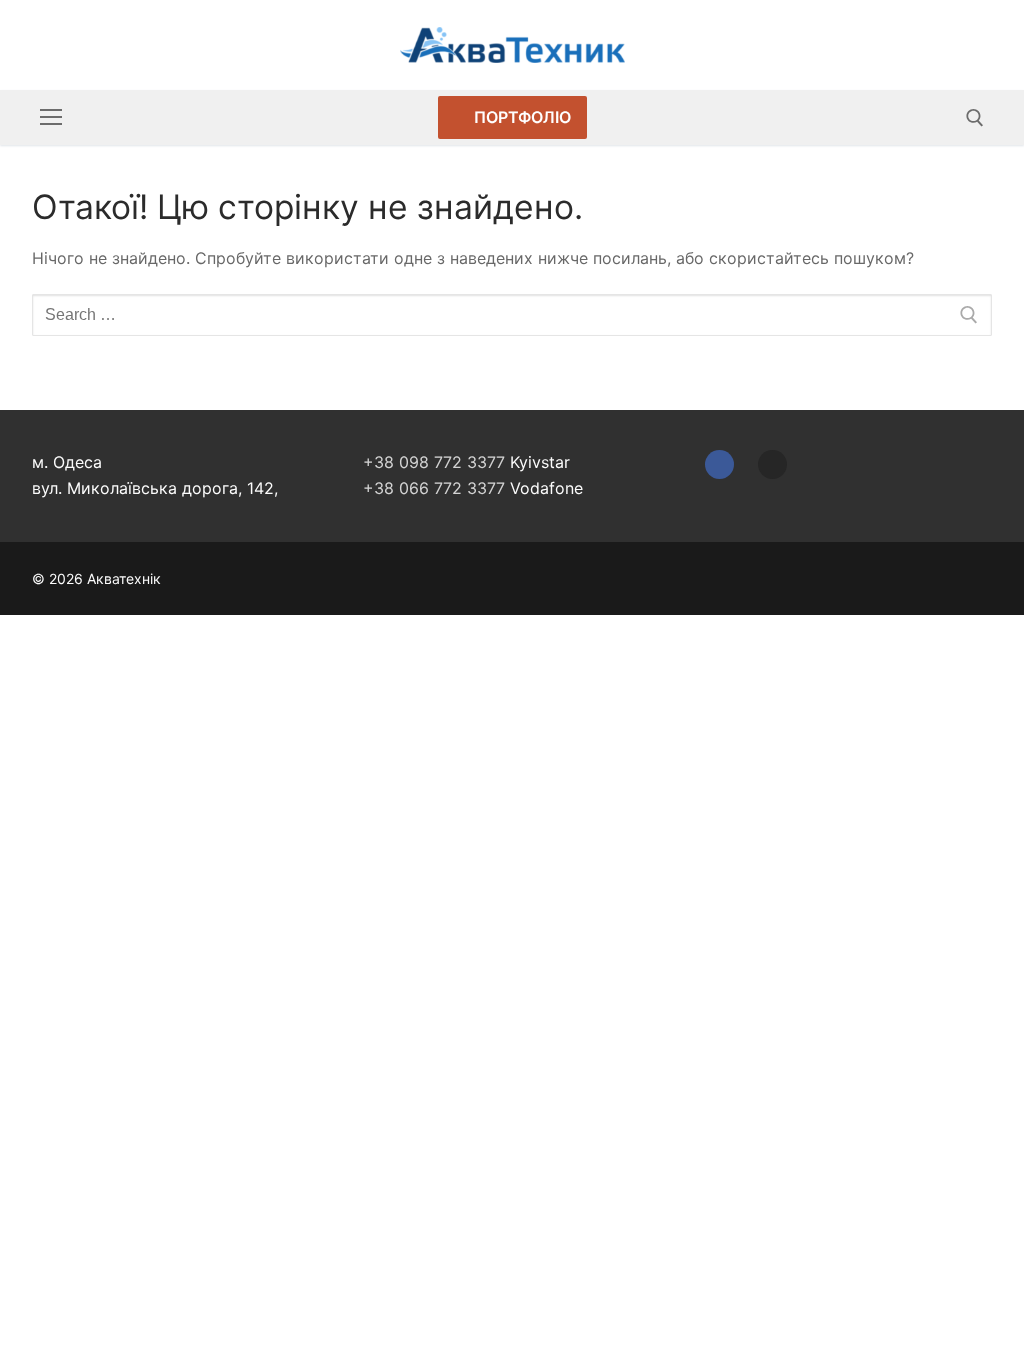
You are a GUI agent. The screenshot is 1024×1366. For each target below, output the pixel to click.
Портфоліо (520, 117)
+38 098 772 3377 (434, 462)
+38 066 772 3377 (434, 488)
